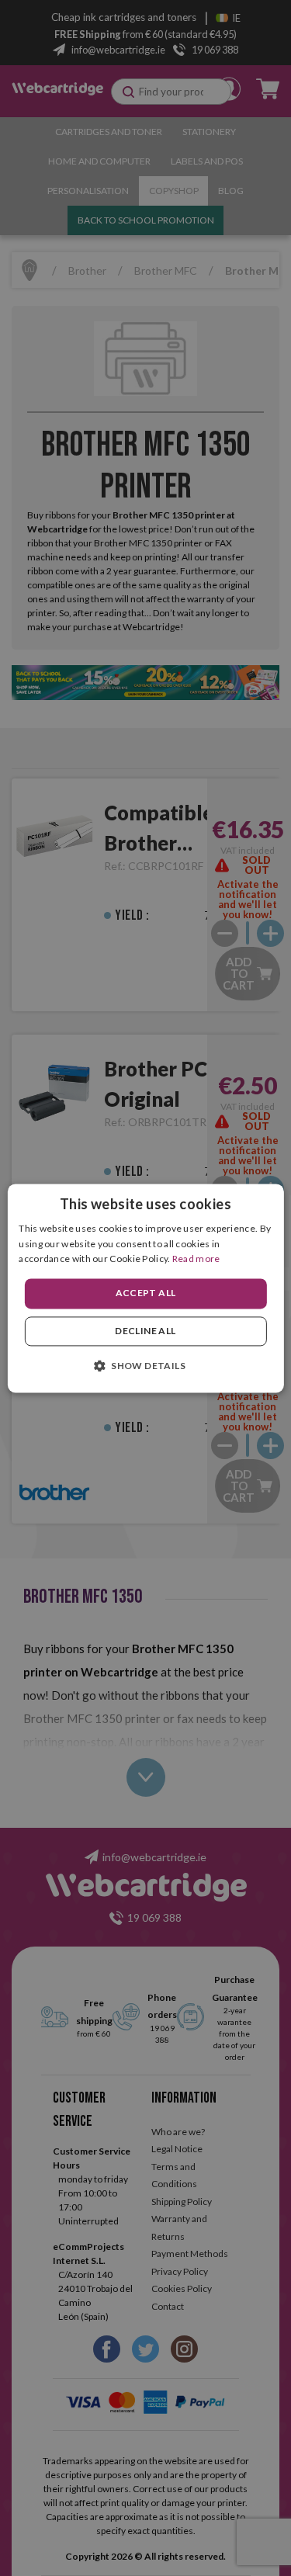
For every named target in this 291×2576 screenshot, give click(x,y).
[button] (145, 1365)
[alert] (145, 1288)
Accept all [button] (146, 1293)
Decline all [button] (145, 1331)
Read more (196, 1259)
